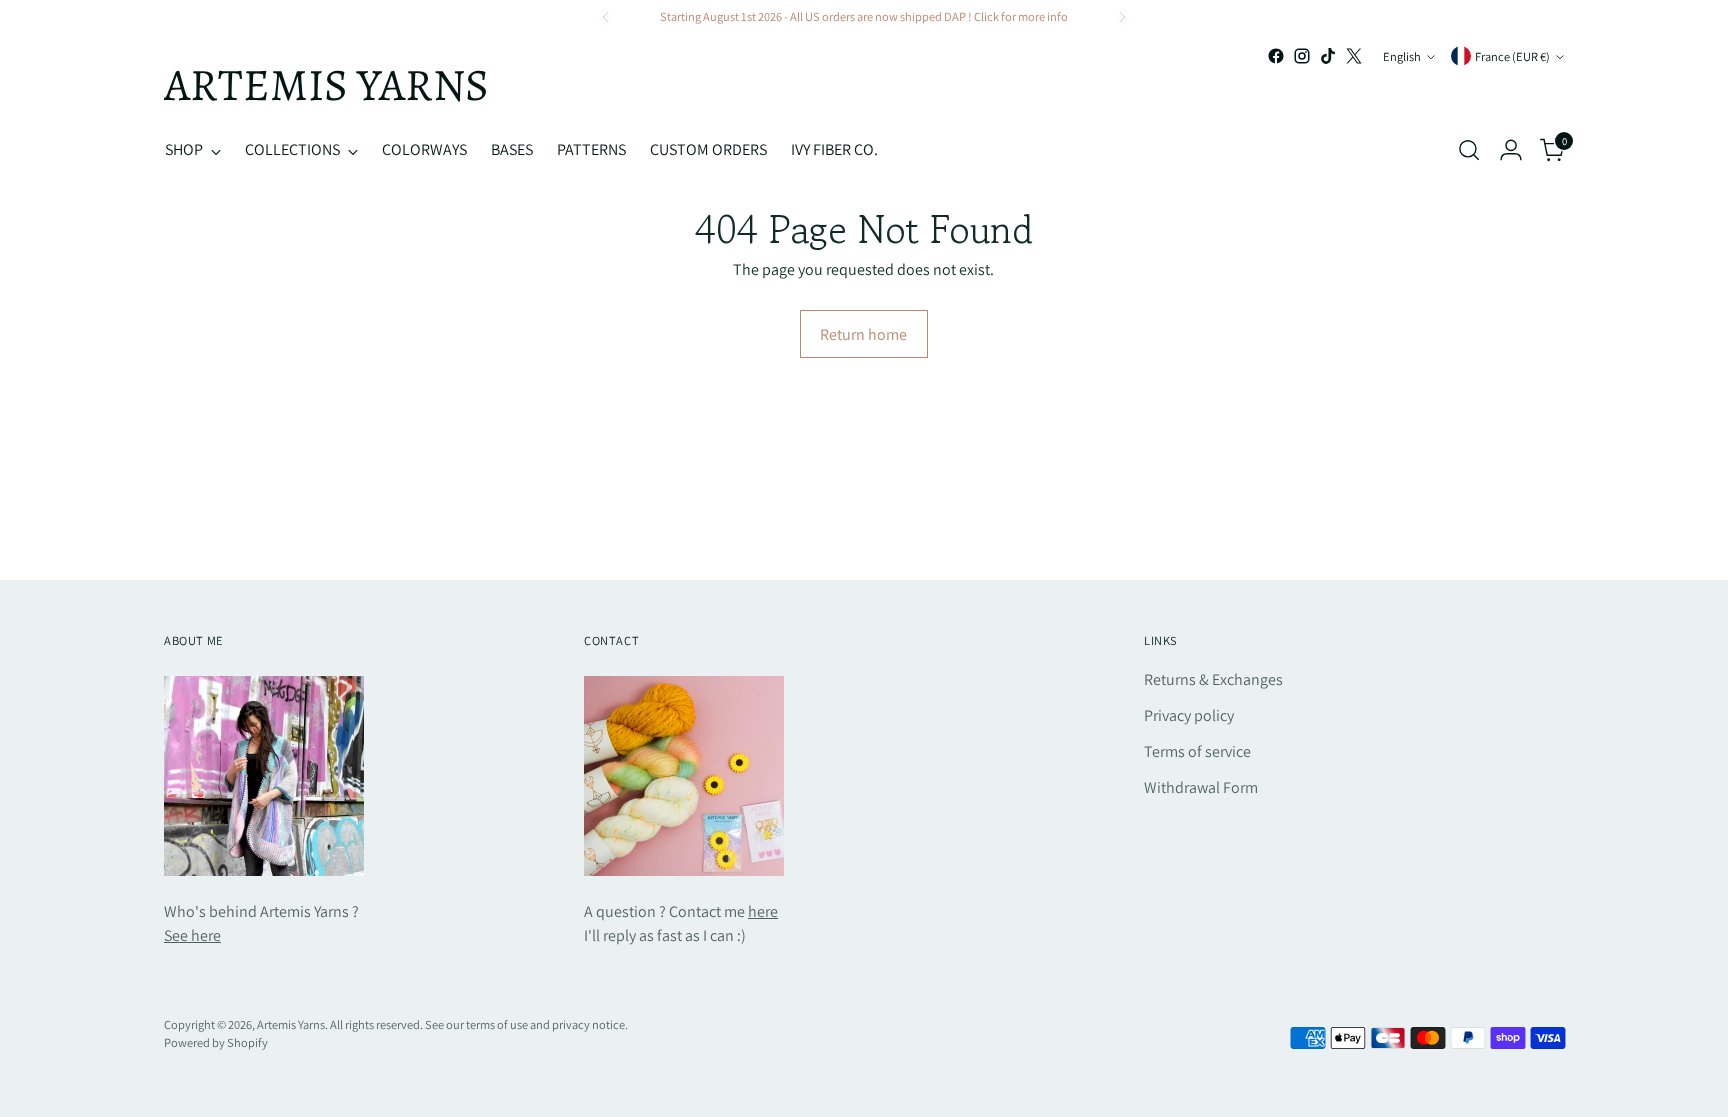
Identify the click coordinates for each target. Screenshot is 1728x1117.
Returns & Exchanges (1213, 679)
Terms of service (1197, 751)
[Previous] (606, 17)
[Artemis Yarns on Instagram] (1302, 56)
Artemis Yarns (291, 1024)
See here (192, 935)
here (763, 911)
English (1402, 56)
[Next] (1122, 17)
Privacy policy (1189, 715)
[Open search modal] (1469, 150)
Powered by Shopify (216, 1042)
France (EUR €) (1512, 56)
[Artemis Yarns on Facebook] (1276, 56)
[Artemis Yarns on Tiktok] (1328, 56)
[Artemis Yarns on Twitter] (1354, 56)
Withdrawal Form (1201, 787)
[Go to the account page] (1511, 150)
